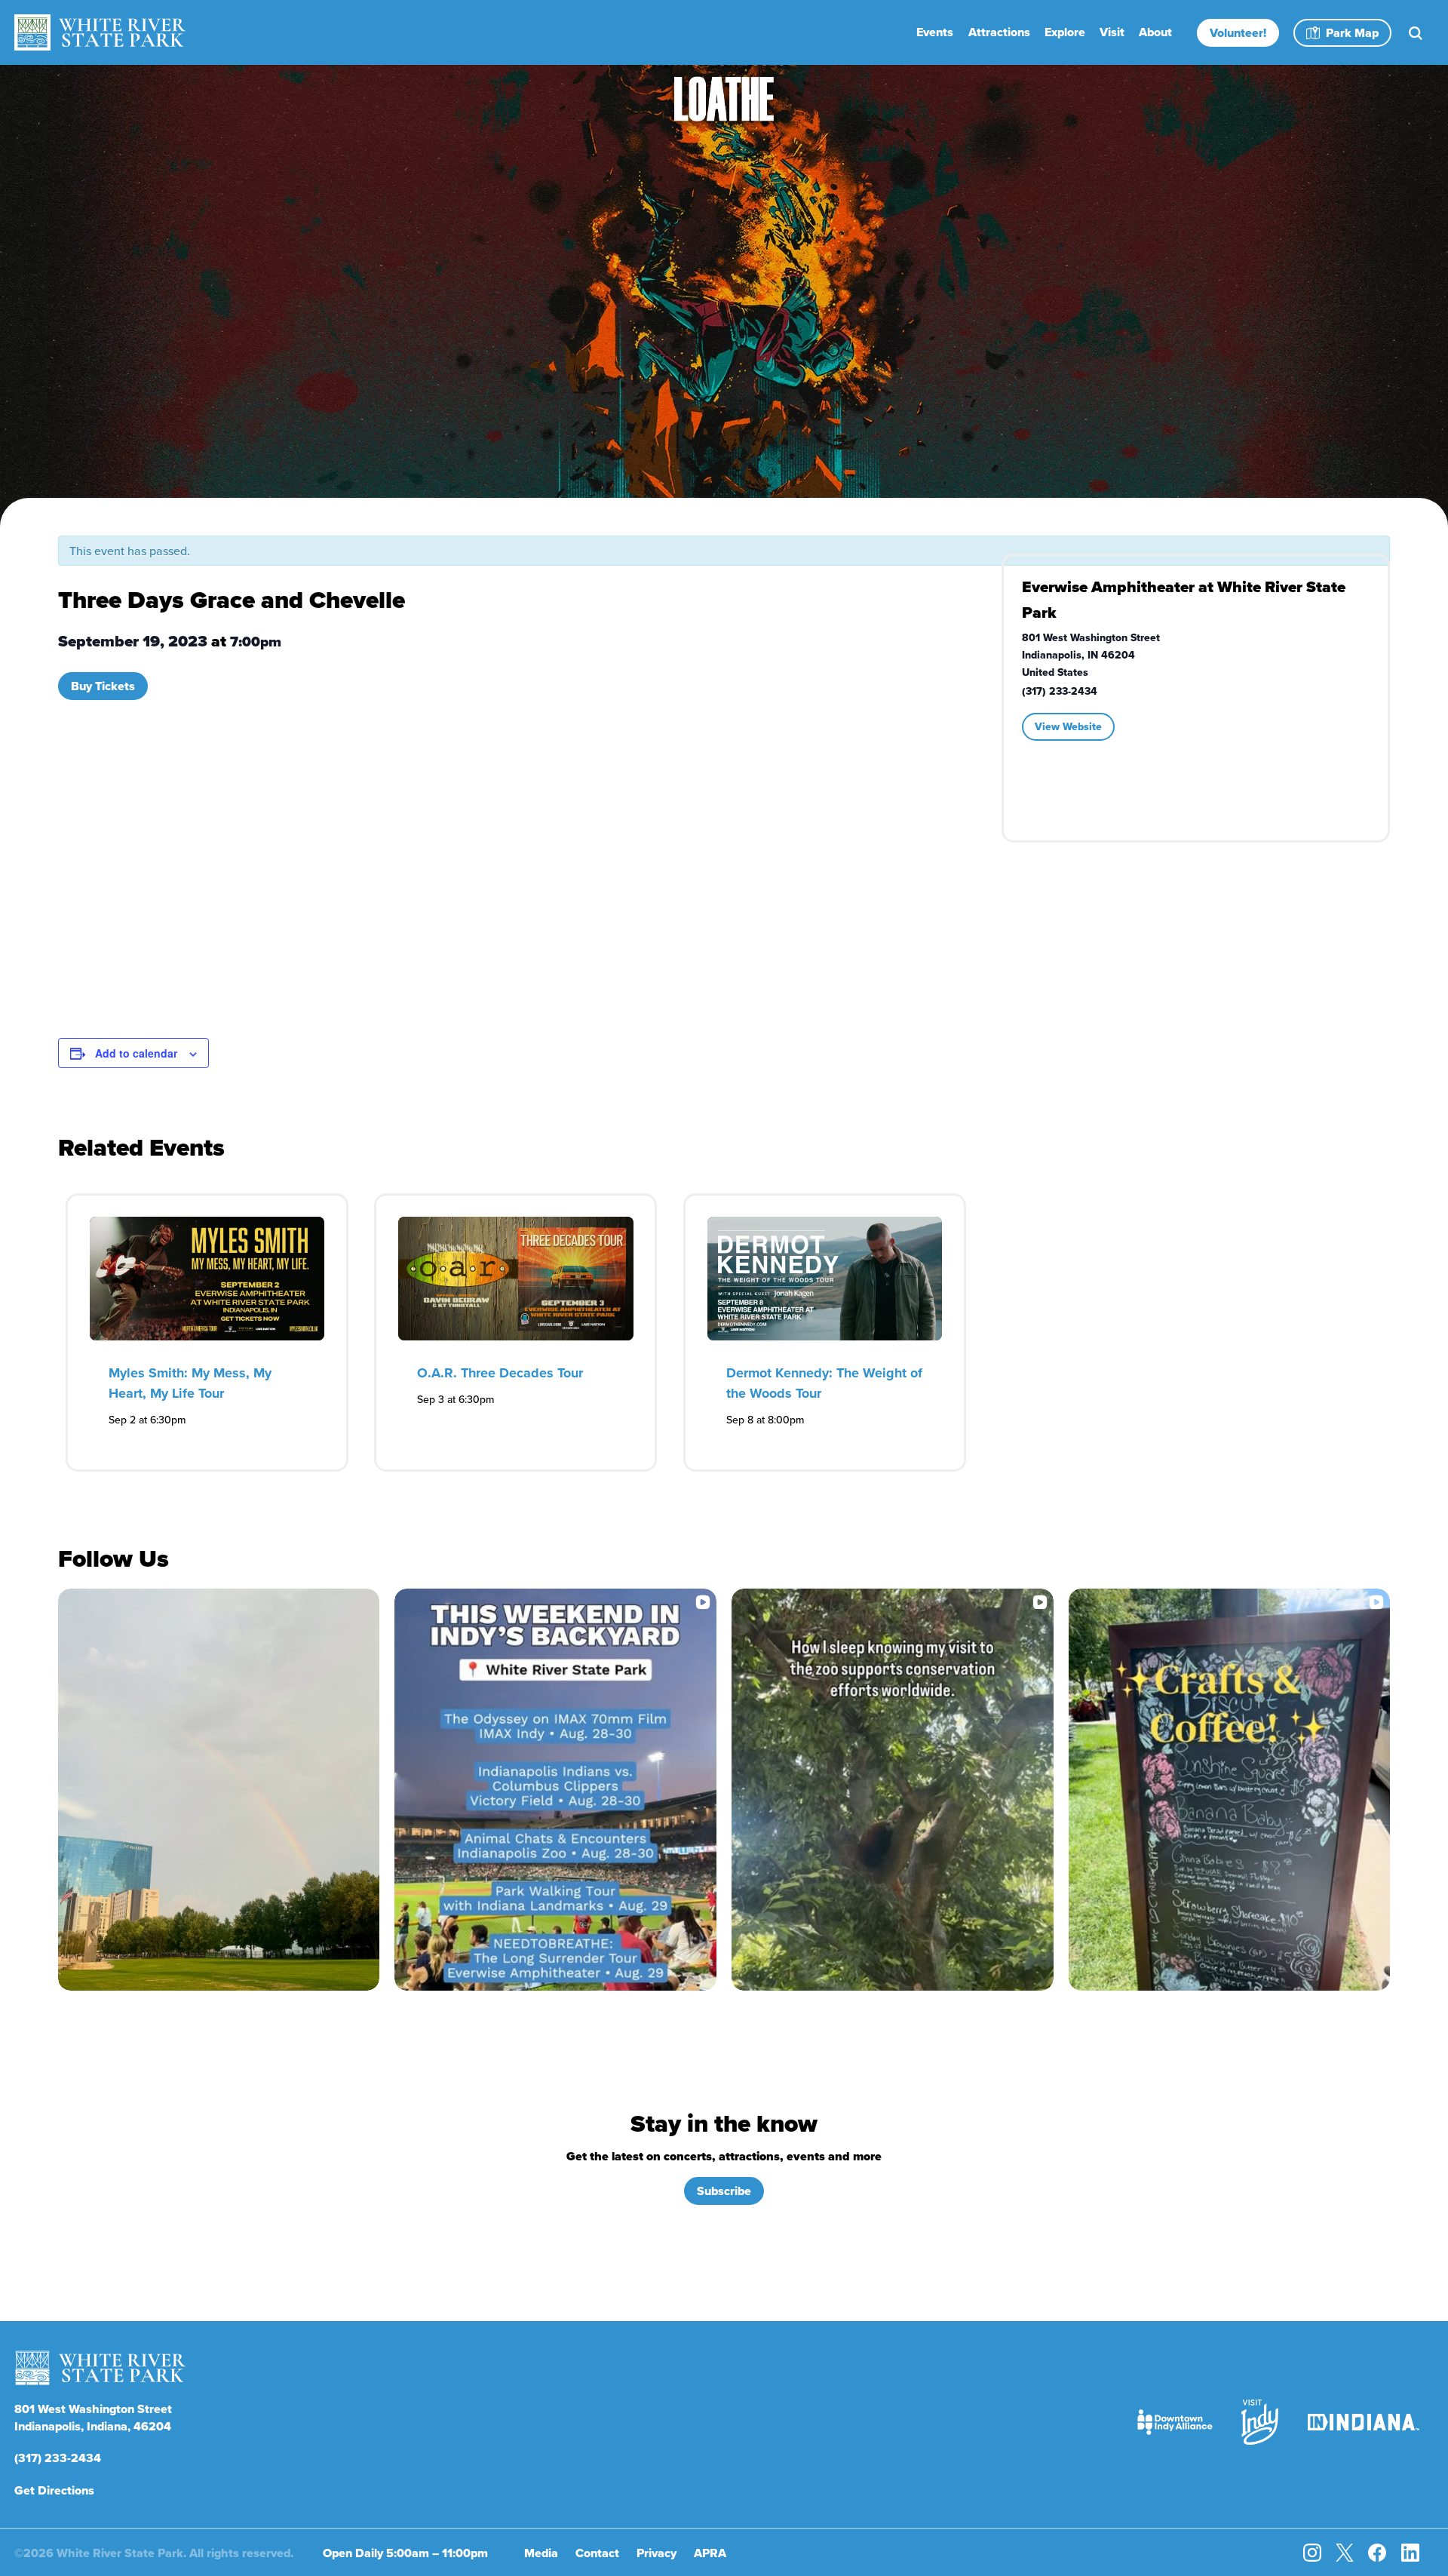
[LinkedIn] (1410, 2553)
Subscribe (724, 2191)
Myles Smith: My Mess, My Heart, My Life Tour (190, 1383)
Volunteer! (1238, 33)
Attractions (999, 32)
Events (935, 32)
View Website (1068, 726)
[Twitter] (1345, 2553)
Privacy (657, 2553)
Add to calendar (136, 1053)
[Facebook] (1377, 2553)
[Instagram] (1312, 2553)
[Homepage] (100, 32)
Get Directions (54, 2490)
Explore (1065, 32)
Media (541, 2553)
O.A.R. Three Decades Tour (500, 1373)
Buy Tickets (103, 686)
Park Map (1352, 33)
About (1155, 32)
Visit (1112, 32)
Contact (597, 2553)
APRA (710, 2553)
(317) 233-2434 (58, 2458)
